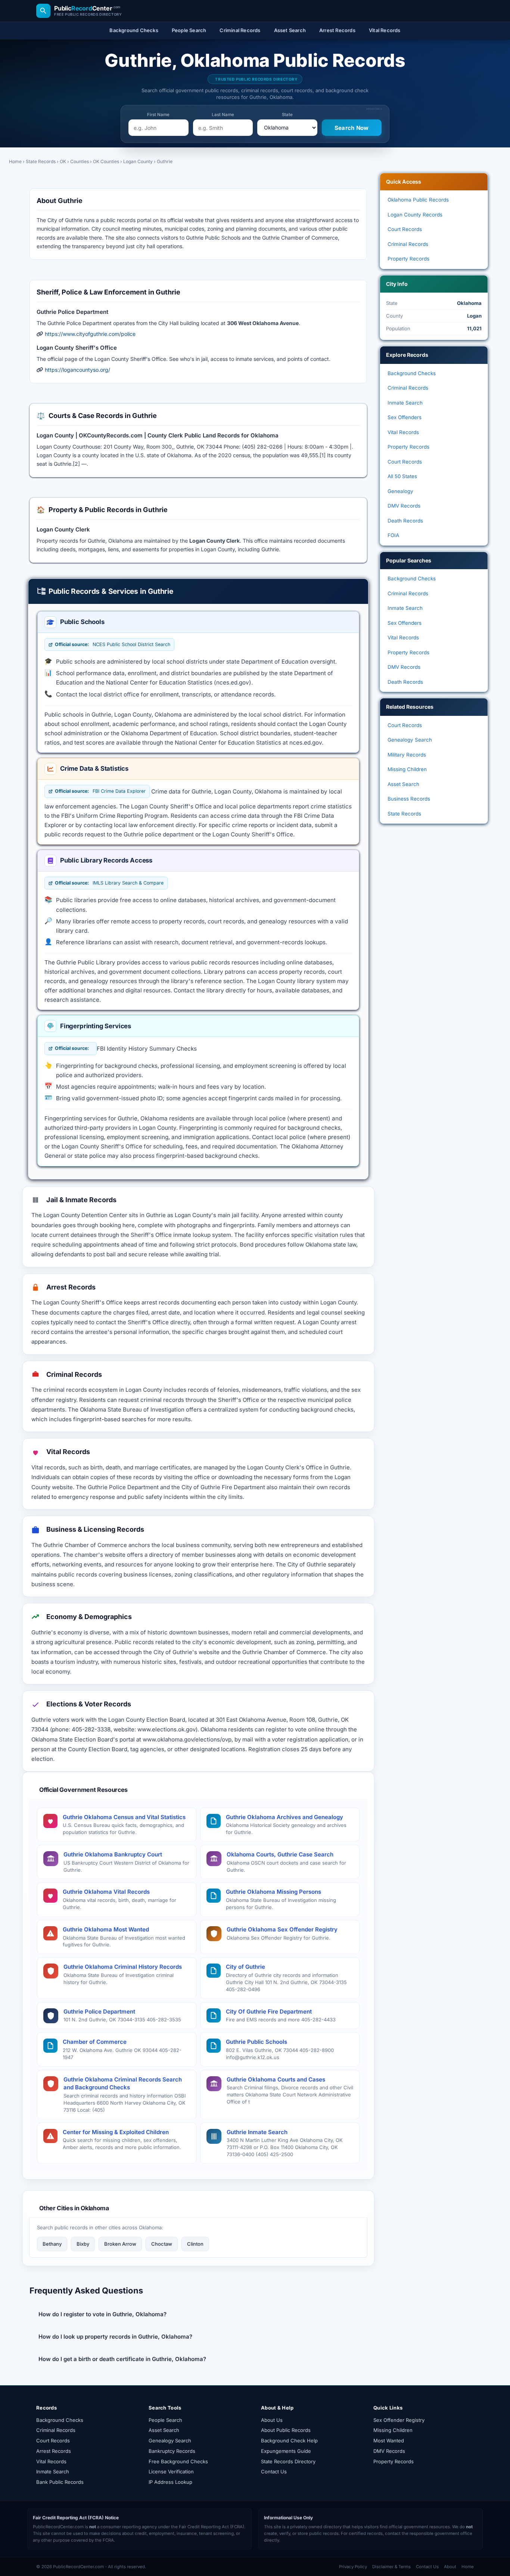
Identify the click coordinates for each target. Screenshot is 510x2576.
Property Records (408, 259)
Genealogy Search (410, 740)
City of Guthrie (245, 1967)
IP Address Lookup (170, 2482)
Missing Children (407, 769)
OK (63, 161)
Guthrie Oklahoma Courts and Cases (276, 2079)
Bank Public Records (60, 2482)
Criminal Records (408, 244)
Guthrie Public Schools (256, 2042)
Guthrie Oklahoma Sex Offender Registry (282, 1929)
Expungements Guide (286, 2451)
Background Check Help (289, 2441)
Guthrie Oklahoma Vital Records (106, 1892)
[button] (198, 2314)
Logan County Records (415, 215)
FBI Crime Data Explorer (100, 791)
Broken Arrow (120, 2244)
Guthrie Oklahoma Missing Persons (273, 1892)
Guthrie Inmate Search (257, 2132)
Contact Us (274, 2471)
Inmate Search (405, 403)
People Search (165, 2420)
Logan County (138, 161)
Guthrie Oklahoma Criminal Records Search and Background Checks (123, 2084)
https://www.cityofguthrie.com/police (90, 334)
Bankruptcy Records (172, 2451)
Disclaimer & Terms (391, 2567)
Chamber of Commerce (95, 2042)
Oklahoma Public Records (418, 200)
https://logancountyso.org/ (77, 370)
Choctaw (162, 2244)
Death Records (405, 521)
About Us (272, 2420)
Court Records (405, 229)
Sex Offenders (405, 417)
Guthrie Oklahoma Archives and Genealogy (284, 1817)
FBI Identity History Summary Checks (147, 1049)
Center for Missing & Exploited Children (116, 2132)
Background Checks (412, 373)
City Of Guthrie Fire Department (269, 2011)
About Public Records (286, 2430)
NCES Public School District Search (113, 644)
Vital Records (403, 432)
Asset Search (403, 784)
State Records (41, 161)
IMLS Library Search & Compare (109, 883)
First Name (158, 115)
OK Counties (106, 161)
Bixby (83, 2244)
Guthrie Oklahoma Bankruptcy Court (113, 1854)
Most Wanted (389, 2441)
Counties (80, 161)
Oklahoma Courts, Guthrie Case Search (280, 1854)
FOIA (393, 535)
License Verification (171, 2471)
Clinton (195, 2244)
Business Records (409, 799)
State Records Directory (288, 2461)
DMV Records (404, 506)
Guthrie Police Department (99, 2011)
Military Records (407, 755)
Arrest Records (54, 2451)
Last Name (223, 115)
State (287, 115)
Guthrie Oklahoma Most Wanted (106, 1929)
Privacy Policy (353, 2567)
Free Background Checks (178, 2461)
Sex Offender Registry (399, 2420)
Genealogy (400, 491)
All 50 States (402, 476)
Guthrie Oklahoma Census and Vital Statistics (124, 1817)
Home (15, 161)
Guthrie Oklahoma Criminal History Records (123, 1967)
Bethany (52, 2244)
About (450, 2567)
